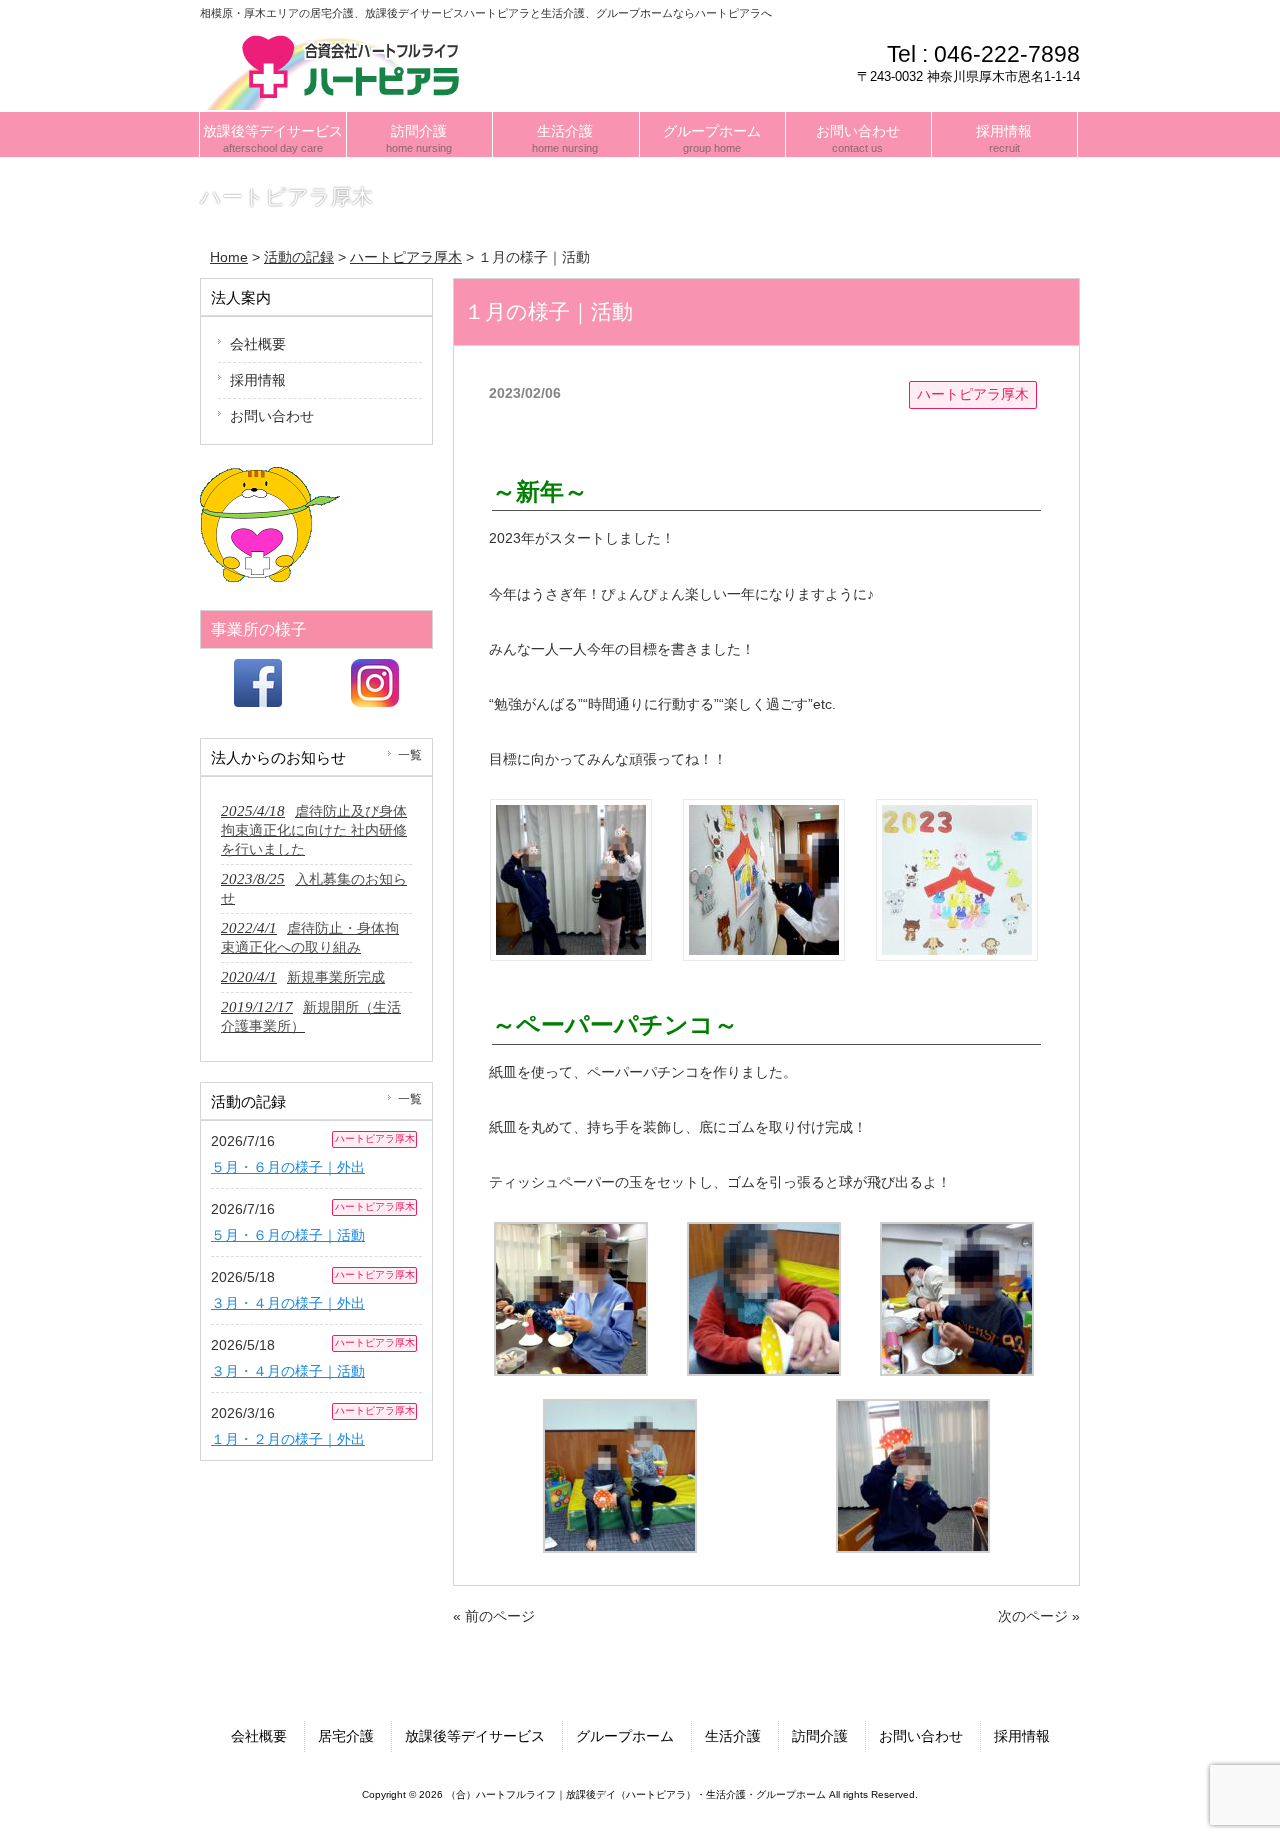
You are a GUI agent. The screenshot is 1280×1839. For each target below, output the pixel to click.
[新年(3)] (957, 813)
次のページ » (1039, 1616)
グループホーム (625, 1736)
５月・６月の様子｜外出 (288, 1167)
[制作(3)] (957, 1236)
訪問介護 (820, 1736)
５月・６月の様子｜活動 (288, 1235)
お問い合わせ (272, 416)
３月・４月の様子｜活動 (288, 1371)
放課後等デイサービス (475, 1736)
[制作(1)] (571, 1236)
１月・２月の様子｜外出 (288, 1439)
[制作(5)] (913, 1413)
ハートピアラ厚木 (973, 394)
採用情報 (258, 380)
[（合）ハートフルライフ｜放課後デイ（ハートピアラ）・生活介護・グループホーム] (339, 69)
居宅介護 (346, 1736)
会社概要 (258, 344)
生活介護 (733, 1736)
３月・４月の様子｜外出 (288, 1303)
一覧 (410, 755)
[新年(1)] (571, 813)
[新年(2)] (764, 813)
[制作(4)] (620, 1413)
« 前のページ (494, 1616)
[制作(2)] (764, 1236)
